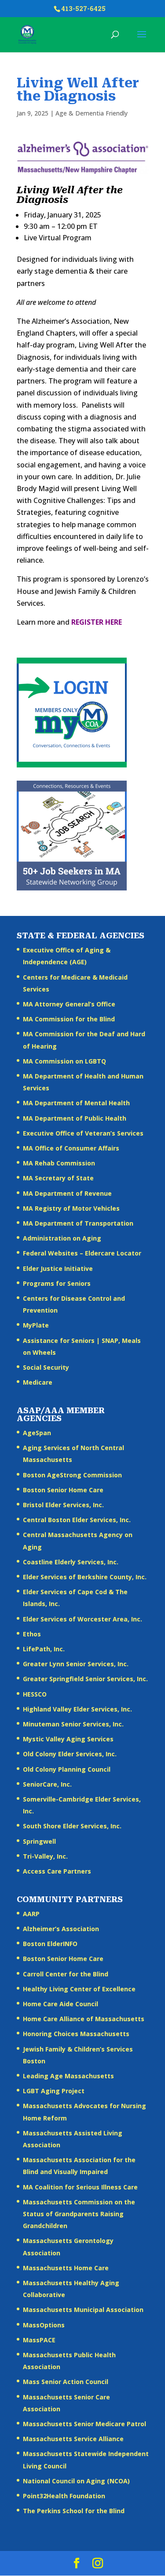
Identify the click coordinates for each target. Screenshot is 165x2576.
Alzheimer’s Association (61, 1929)
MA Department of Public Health (75, 1118)
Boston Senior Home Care (63, 1490)
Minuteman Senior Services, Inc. (73, 1724)
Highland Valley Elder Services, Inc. (77, 1709)
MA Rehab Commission (59, 1163)
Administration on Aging (62, 1238)
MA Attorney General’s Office (69, 1004)
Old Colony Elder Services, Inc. (70, 1754)
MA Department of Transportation (78, 1223)
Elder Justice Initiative (58, 1268)
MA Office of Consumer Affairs (71, 1148)
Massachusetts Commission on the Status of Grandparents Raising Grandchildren (79, 2214)
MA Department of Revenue (67, 1193)
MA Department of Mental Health (76, 1103)
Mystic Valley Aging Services (68, 1739)
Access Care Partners (57, 1871)
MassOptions (44, 2325)
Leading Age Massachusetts (68, 2076)
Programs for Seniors (57, 1283)
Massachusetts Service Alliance (73, 2439)
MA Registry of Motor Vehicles (71, 1208)
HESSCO (35, 1694)
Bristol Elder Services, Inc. (63, 1505)
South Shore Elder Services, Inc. (72, 1826)
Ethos (32, 1634)
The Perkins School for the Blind (74, 2511)
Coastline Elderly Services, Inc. (71, 1562)
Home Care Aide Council (60, 2004)
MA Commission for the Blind (69, 1019)
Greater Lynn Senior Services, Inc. (76, 1664)
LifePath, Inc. (44, 1649)
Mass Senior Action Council (66, 2382)
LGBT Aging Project (54, 2091)
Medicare (38, 1382)
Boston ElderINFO (50, 1944)
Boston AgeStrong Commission (72, 1475)
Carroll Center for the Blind (66, 1974)
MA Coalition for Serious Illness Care (80, 2187)
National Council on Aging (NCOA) (76, 2481)
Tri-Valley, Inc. (45, 1856)
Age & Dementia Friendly (92, 113)
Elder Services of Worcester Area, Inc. (82, 1619)
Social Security (46, 1367)
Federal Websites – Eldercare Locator (82, 1253)
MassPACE (39, 2340)
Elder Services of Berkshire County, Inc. (85, 1577)
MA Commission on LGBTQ (64, 1061)
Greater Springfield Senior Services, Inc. (85, 1679)
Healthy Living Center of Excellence (79, 1989)
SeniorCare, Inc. (47, 1784)
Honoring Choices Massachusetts (76, 2034)
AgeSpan (37, 1433)
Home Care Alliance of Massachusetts (84, 2019)
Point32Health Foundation (64, 2496)
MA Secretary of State (58, 1178)
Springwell (39, 1841)
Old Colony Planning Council (67, 1769)
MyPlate (36, 1325)
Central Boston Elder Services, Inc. (77, 1520)
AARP (31, 1914)
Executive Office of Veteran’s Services (83, 1133)
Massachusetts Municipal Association (83, 2310)
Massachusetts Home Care (66, 2268)
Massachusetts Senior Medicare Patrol (84, 2424)
